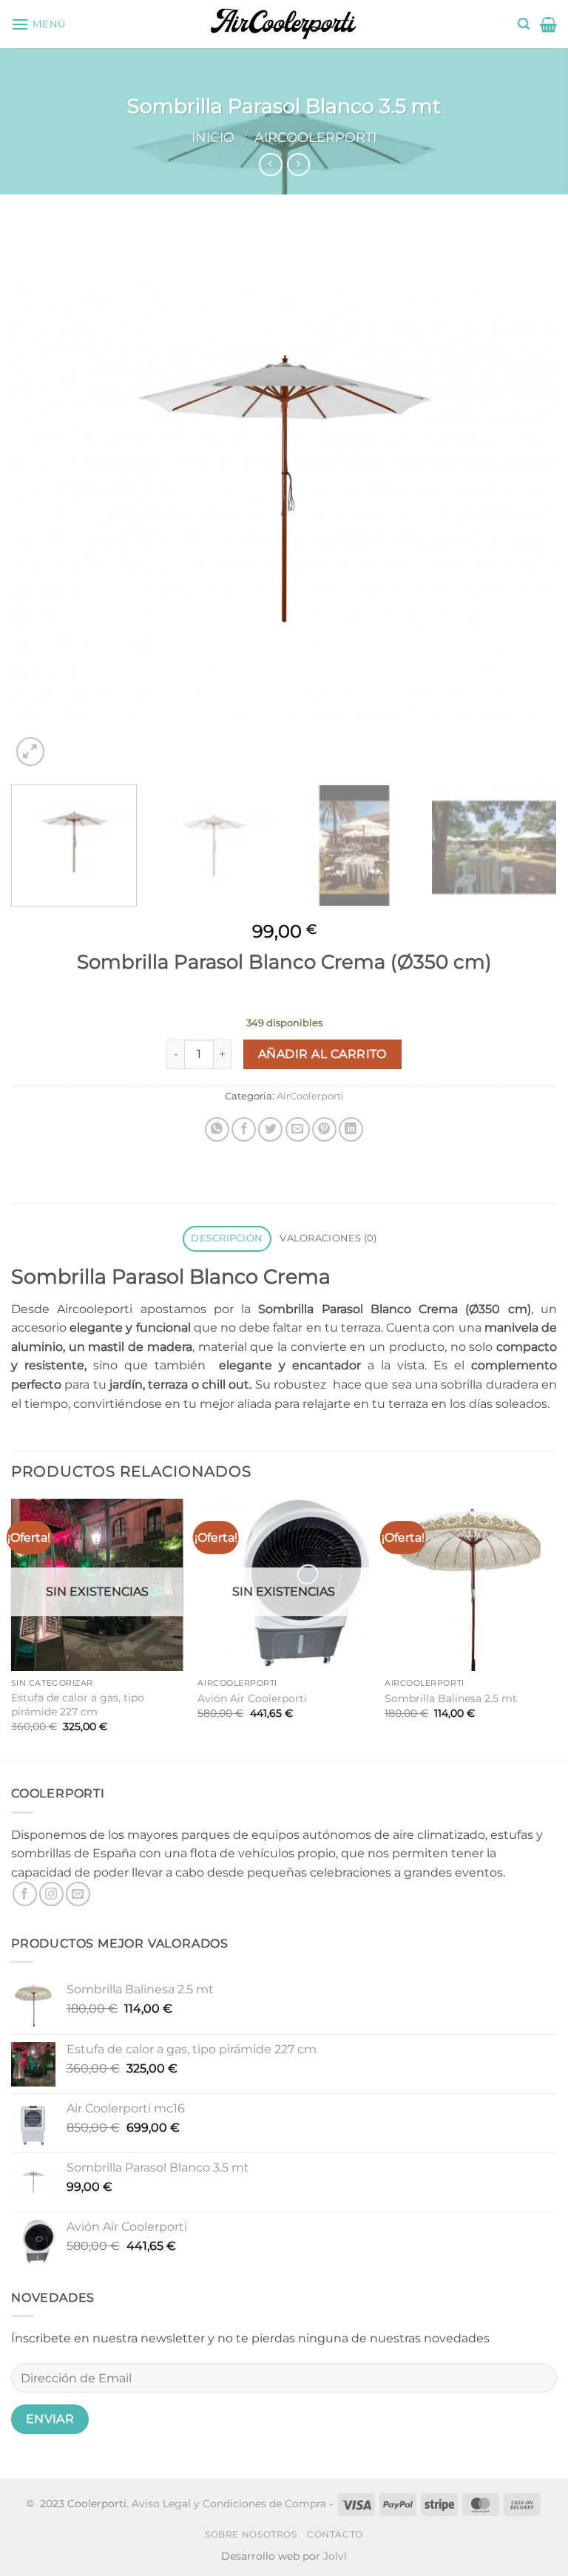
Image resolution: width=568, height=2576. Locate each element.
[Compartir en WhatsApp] (217, 1129)
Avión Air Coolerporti (252, 1698)
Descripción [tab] (227, 1238)
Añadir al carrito (322, 1054)
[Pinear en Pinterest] (324, 1129)
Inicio (213, 137)
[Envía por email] (298, 1129)
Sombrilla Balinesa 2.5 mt (451, 1698)
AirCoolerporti (315, 137)
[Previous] (41, 497)
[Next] (527, 497)
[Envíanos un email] (78, 1894)
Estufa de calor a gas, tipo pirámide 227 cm (78, 1705)
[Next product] (270, 165)
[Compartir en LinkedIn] (351, 1129)
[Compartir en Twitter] (270, 1129)
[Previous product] (298, 165)
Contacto (335, 2534)
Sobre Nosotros (251, 2534)
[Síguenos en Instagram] (51, 1894)
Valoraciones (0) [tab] (328, 1238)
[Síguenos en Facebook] (25, 1894)
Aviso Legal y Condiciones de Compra (229, 2504)
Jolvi (335, 2556)
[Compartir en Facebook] (244, 1129)
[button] (38, 24)
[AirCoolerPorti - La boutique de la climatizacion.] (284, 24)
